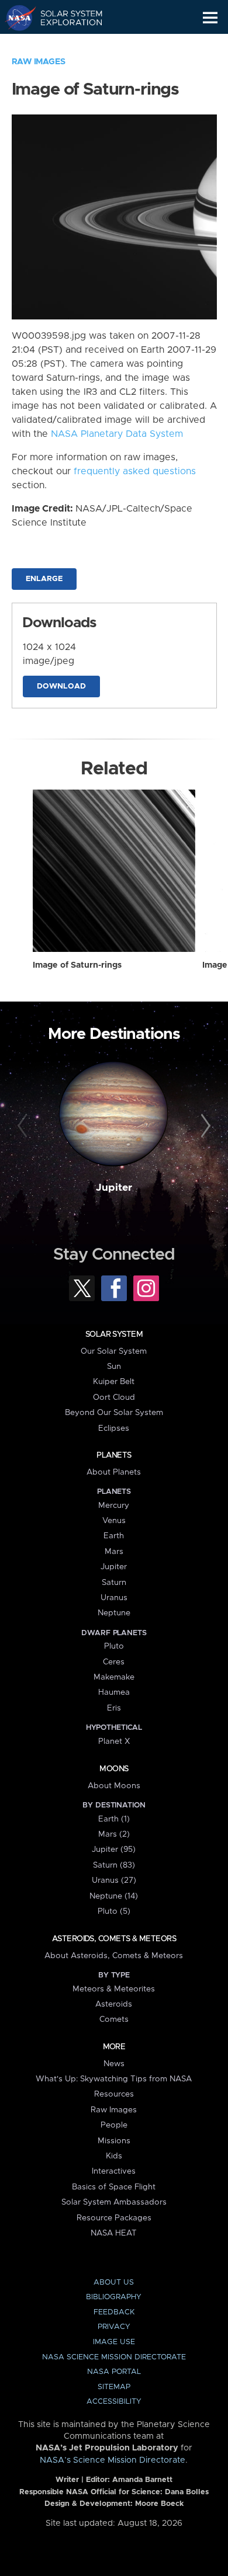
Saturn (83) (114, 1865)
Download (61, 686)
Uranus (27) (114, 1880)
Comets (114, 2019)
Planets (114, 1455)
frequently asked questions (135, 471)
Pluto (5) (114, 1911)
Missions (114, 2141)
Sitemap (114, 2387)
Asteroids (114, 2004)
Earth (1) (114, 1819)
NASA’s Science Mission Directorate (113, 2460)
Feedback (114, 2312)
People (114, 2125)
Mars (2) (114, 1834)
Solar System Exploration (65, 18)
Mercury (114, 1506)
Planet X (114, 1741)
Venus (114, 1521)
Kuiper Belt (114, 1382)
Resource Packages (114, 2218)
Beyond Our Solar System (114, 1413)
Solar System (114, 1334)
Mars (114, 1552)
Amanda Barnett (142, 2480)
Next (204, 1126)
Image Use (114, 2342)
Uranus (114, 1598)
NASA (15, 18)
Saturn (114, 1583)
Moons (114, 1769)
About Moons (114, 1786)
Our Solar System (114, 1351)
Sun (114, 1367)
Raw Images (39, 62)
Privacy (114, 2327)
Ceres (114, 1662)
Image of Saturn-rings (77, 965)
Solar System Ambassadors (114, 2202)
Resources (114, 2094)
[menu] (210, 18)
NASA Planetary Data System (117, 434)
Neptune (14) (114, 1896)
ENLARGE (44, 579)
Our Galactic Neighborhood (65, 44)
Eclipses (114, 1428)
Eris (114, 1708)
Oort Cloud (114, 1397)
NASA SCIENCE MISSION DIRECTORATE (114, 2357)
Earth (114, 1536)
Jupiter (114, 1188)
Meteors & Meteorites (114, 1989)
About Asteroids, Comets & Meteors (114, 1956)
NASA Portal (114, 2372)
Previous (24, 1126)
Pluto (114, 1646)
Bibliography (114, 2297)
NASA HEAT (114, 2233)
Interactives (114, 2171)
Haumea (114, 1692)
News (114, 2064)
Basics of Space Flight (114, 2187)
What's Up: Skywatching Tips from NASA (114, 2079)
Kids (114, 2156)
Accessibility (114, 2402)
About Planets (114, 1472)
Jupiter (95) (114, 1850)
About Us (114, 2283)
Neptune (114, 1613)
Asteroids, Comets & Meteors (114, 1939)
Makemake (114, 1677)
